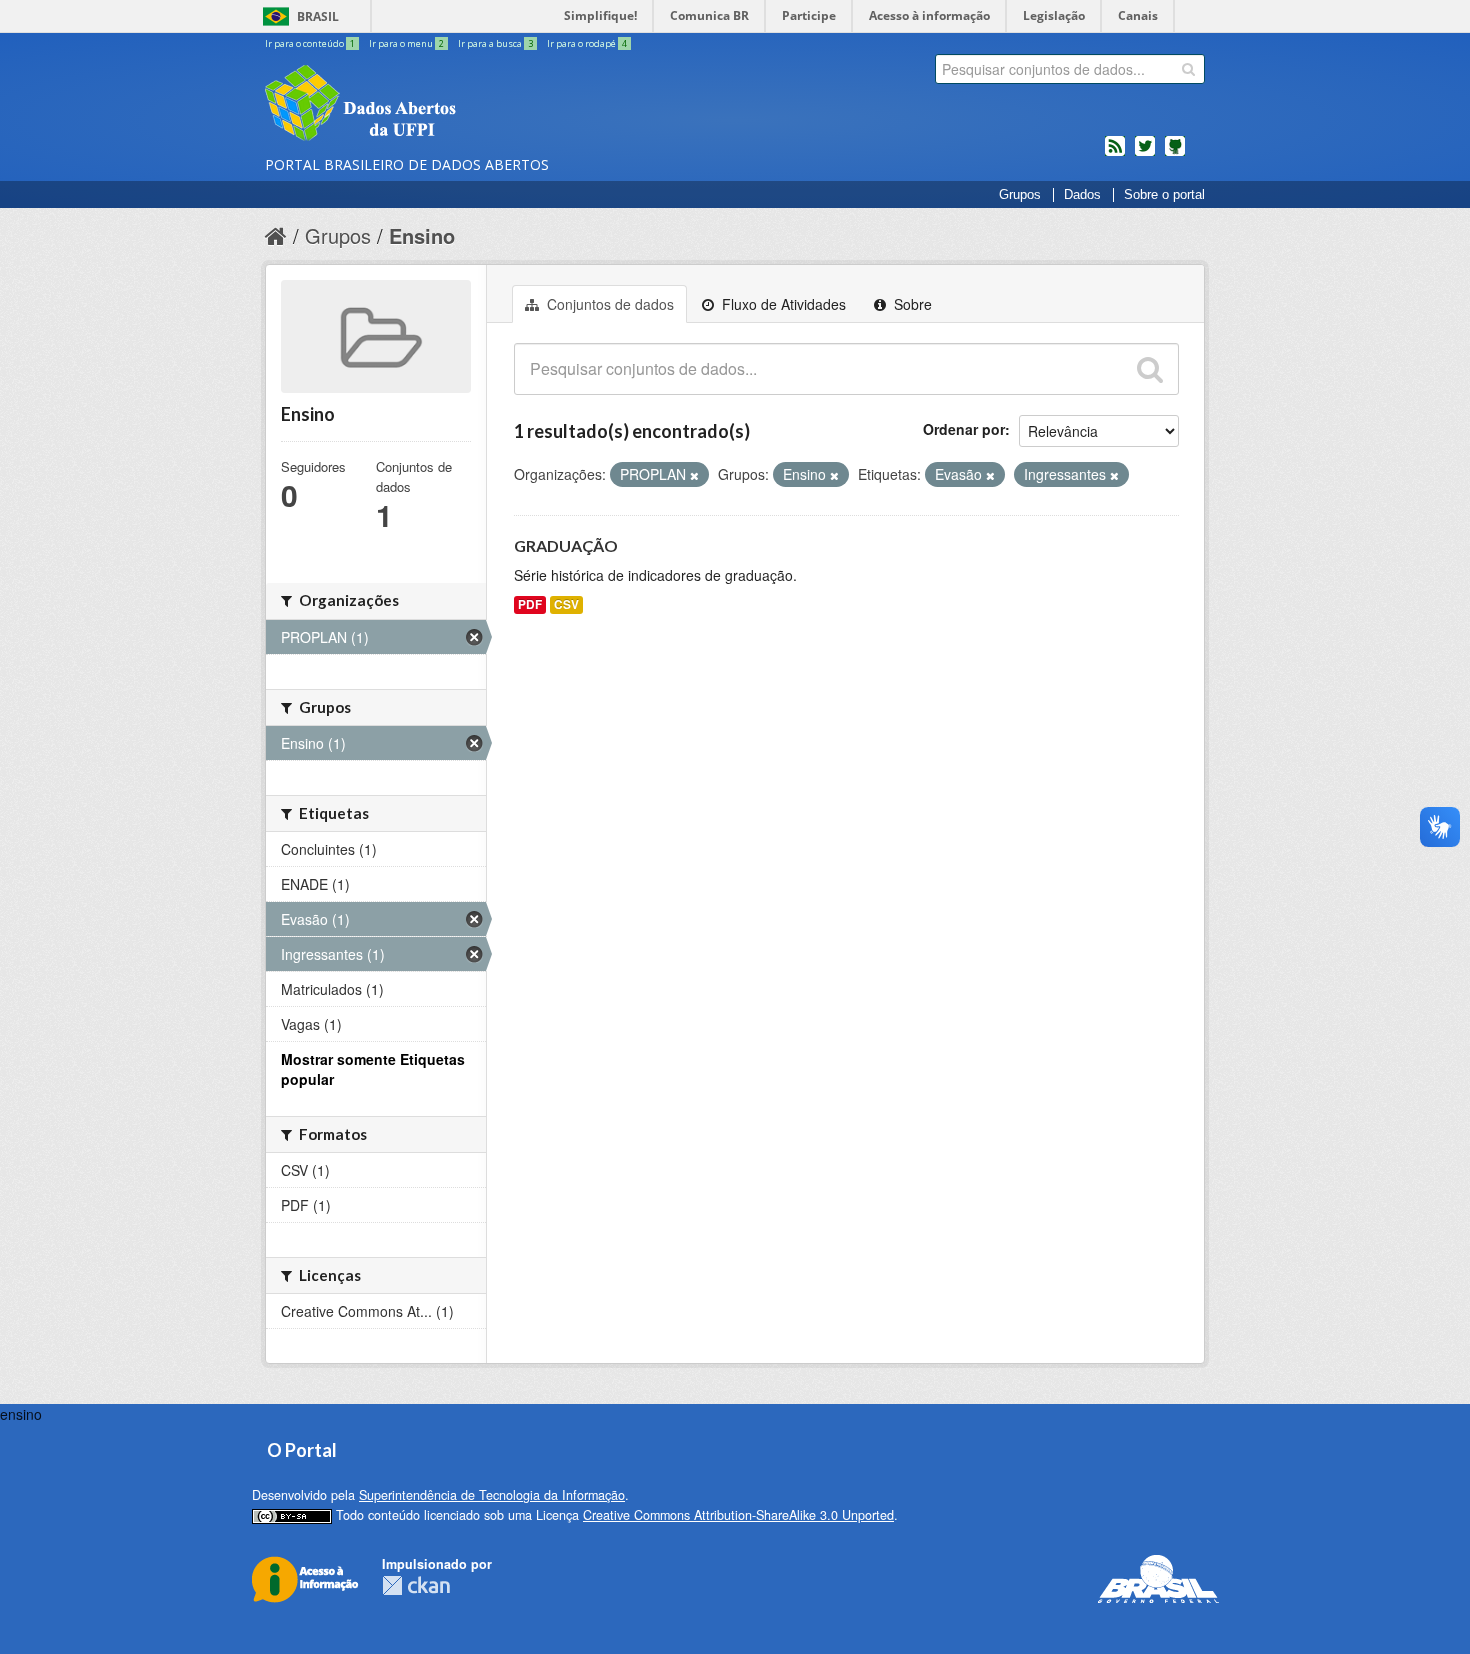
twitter (1145, 154)
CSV (566, 604)
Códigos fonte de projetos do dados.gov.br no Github (1175, 154)
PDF (530, 604)
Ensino (422, 235)
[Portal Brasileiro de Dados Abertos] (480, 105)
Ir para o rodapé (587, 43)
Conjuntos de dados (608, 304)
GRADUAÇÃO (566, 545)
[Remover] (694, 475)
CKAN (416, 1585)
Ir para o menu (406, 43)
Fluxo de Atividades (782, 304)
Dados (1082, 195)
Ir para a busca (495, 43)
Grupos (1020, 195)
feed (1115, 154)
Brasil (318, 16)
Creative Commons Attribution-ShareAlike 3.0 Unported (738, 1515)
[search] (1188, 69)
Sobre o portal (1164, 195)
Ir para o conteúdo (310, 43)
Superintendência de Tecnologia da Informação (492, 1495)
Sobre (911, 304)
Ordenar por (964, 429)
